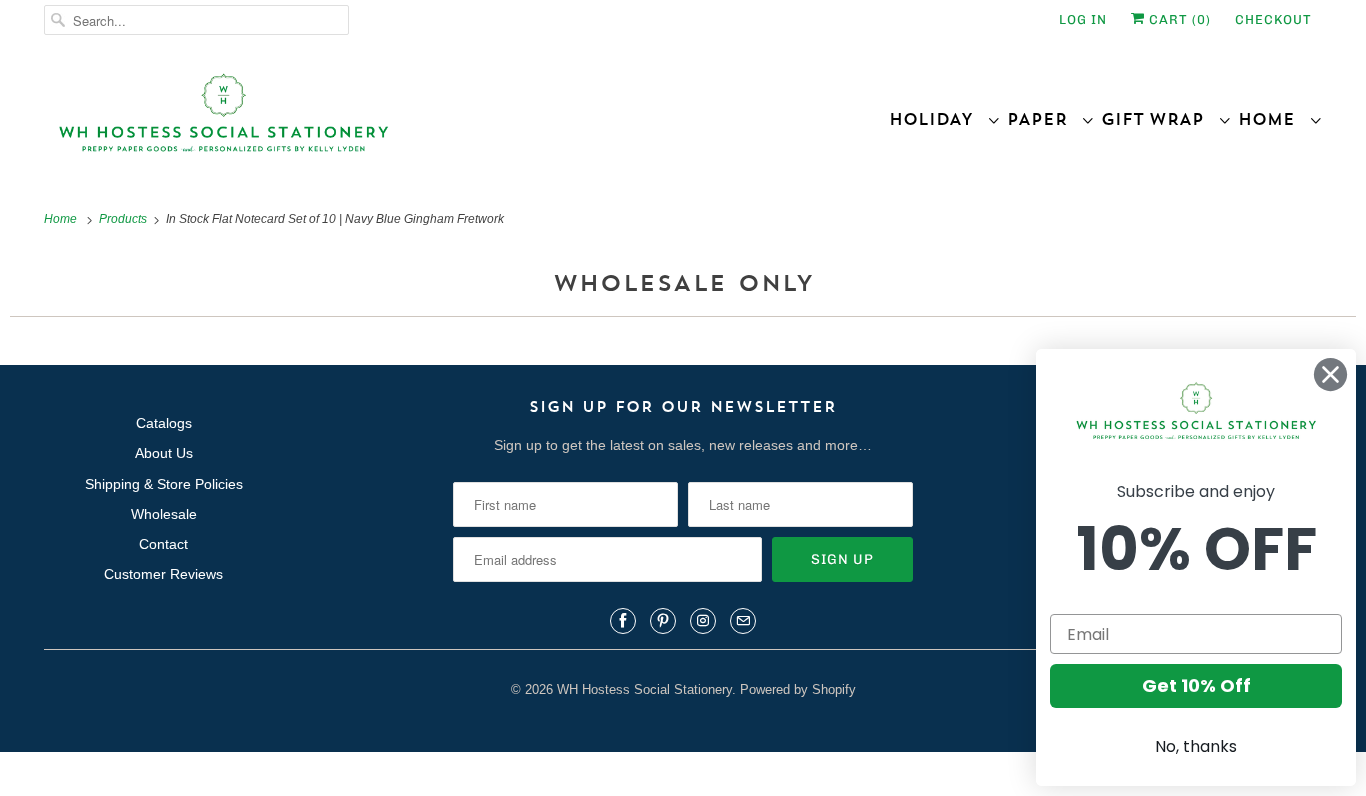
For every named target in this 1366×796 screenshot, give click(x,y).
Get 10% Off (1196, 685)
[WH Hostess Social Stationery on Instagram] (703, 621)
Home (1273, 119)
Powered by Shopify (798, 689)
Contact (163, 544)
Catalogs (164, 423)
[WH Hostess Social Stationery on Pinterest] (663, 621)
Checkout (1273, 19)
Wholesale (164, 514)
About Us (164, 453)
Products (124, 219)
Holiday (938, 119)
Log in (1083, 19)
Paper (1044, 119)
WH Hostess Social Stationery (644, 689)
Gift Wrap (1159, 119)
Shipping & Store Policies (164, 484)
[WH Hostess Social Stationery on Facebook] (623, 621)
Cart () (1178, 19)
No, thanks (1196, 746)
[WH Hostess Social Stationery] (358, 121)
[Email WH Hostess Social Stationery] (743, 621)
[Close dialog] (1330, 374)
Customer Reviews (163, 574)
